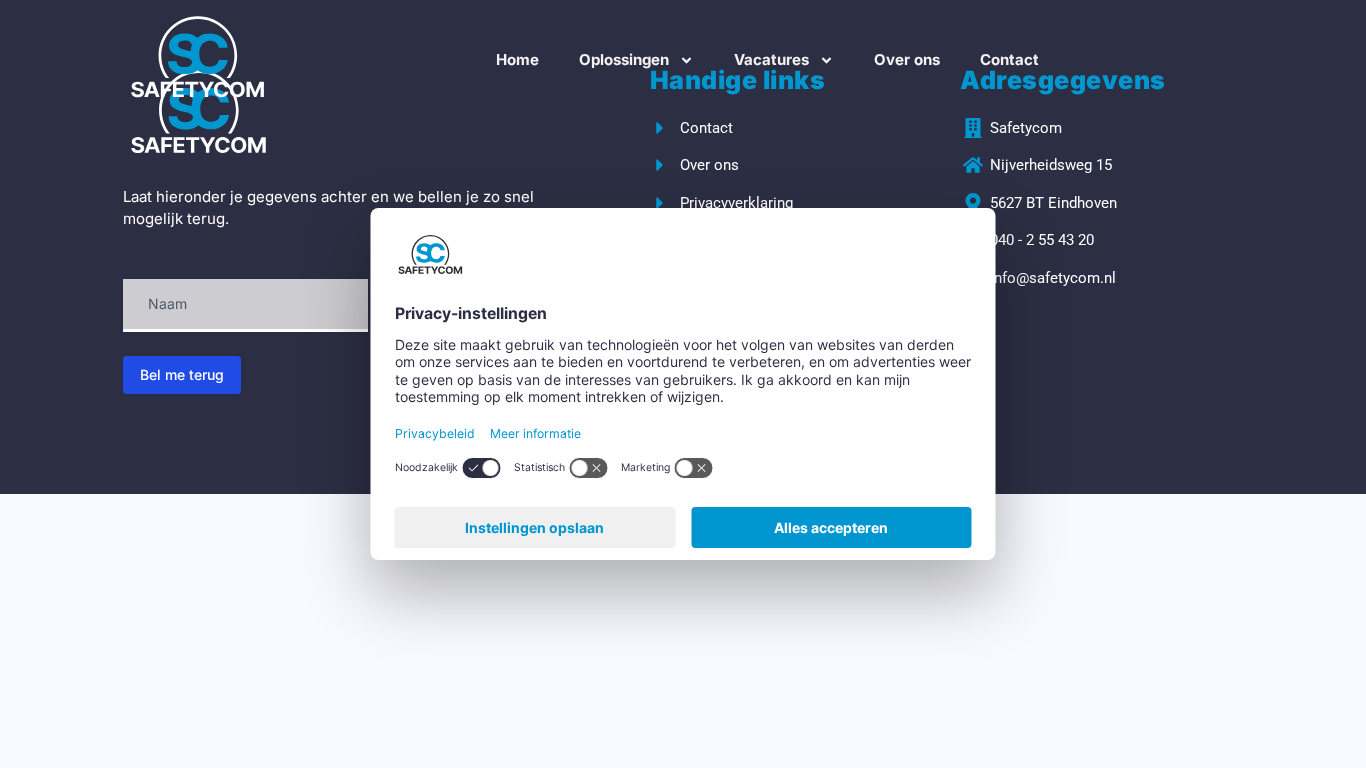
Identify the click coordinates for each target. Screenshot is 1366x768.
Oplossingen (624, 59)
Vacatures (771, 59)
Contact (1009, 59)
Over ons (907, 59)
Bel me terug (182, 374)
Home (517, 59)
